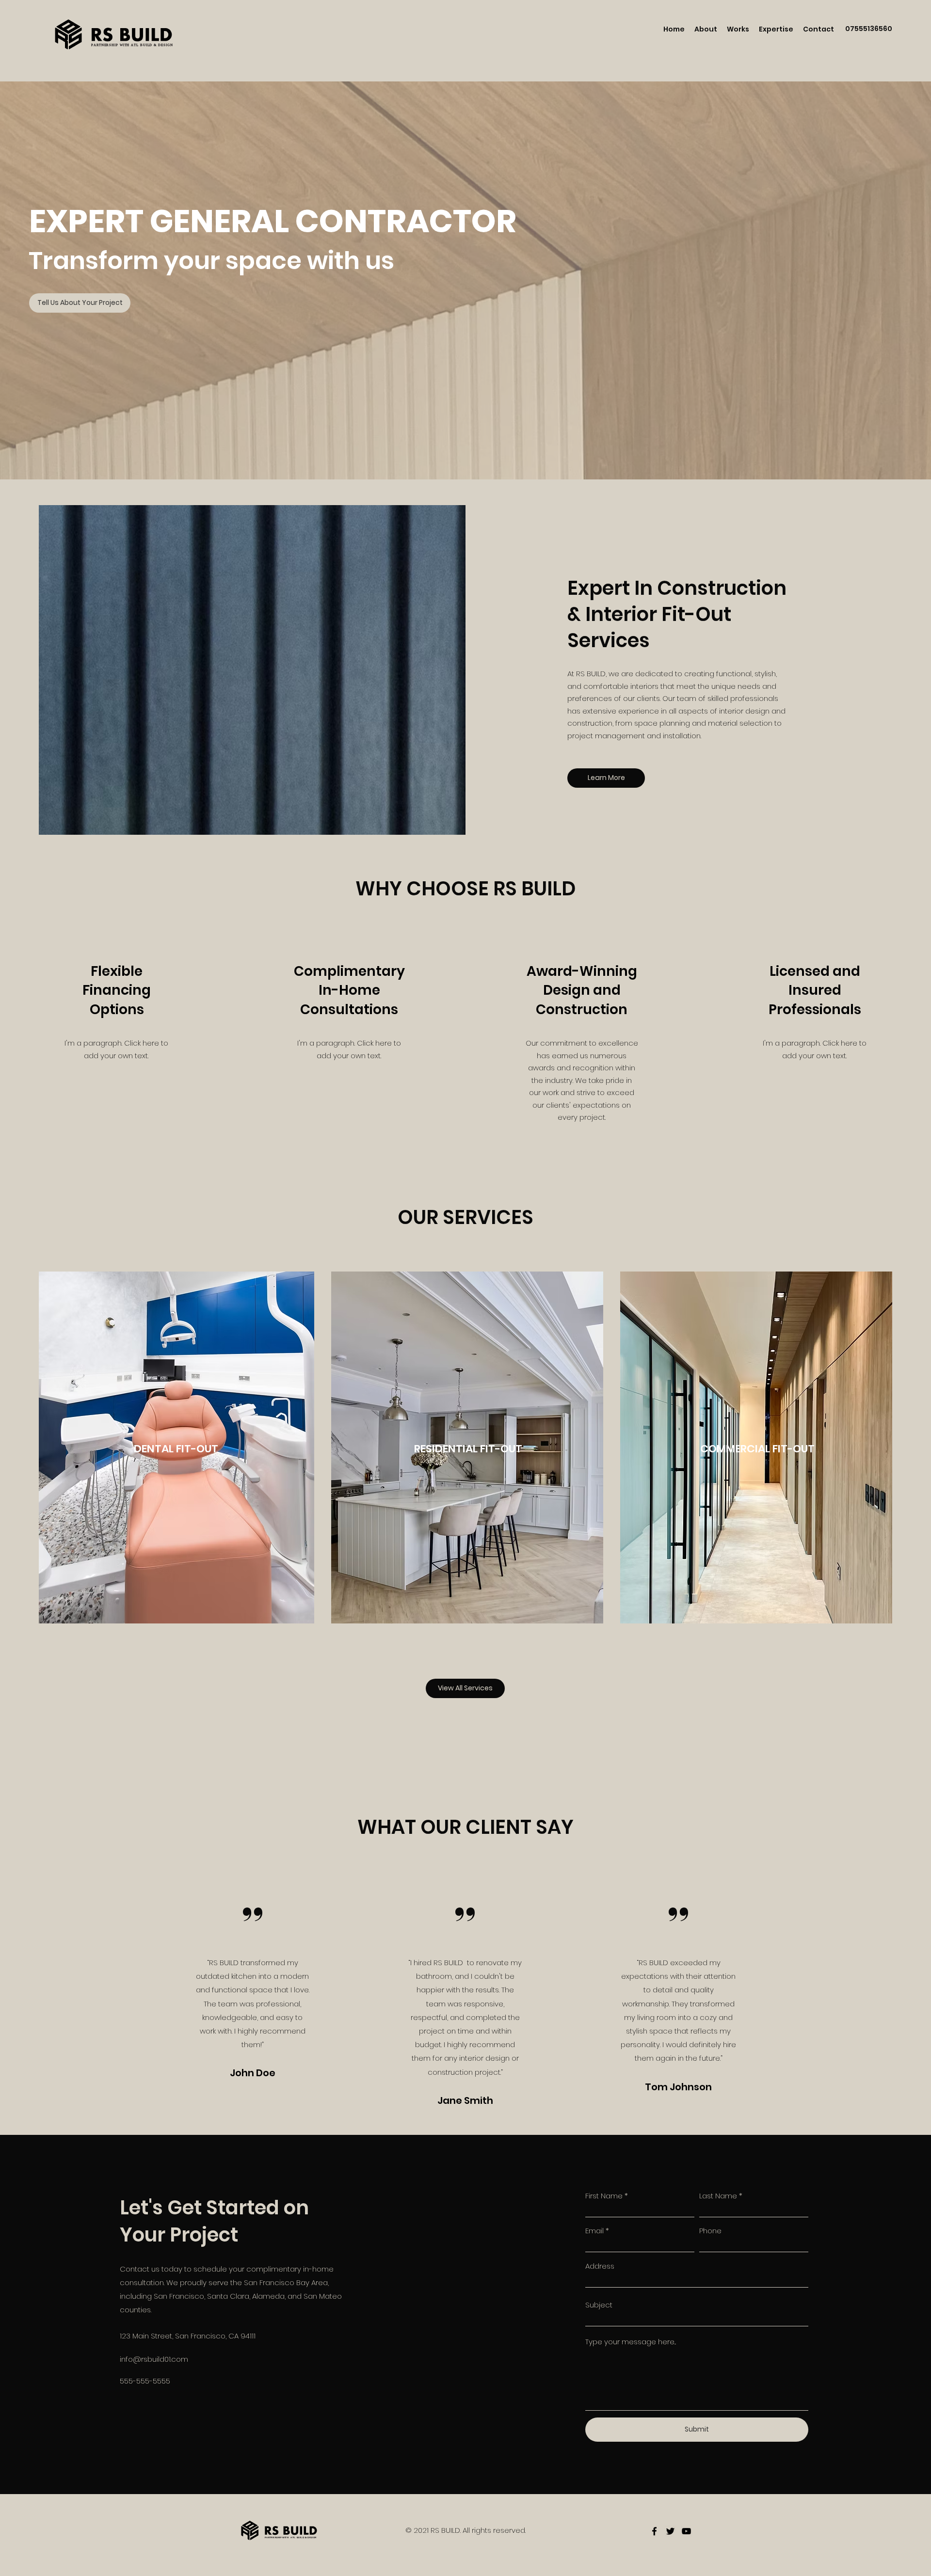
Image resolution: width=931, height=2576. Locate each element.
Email (594, 2231)
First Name (604, 2196)
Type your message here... (631, 2342)
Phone (710, 2231)
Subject (599, 2305)
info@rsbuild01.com (154, 2359)
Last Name (718, 2196)
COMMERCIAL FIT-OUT (757, 1449)
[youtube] (686, 2531)
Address (600, 2266)
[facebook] (654, 2531)
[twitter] (670, 2531)
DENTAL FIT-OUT (176, 1449)
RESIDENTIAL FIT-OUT (468, 1449)
